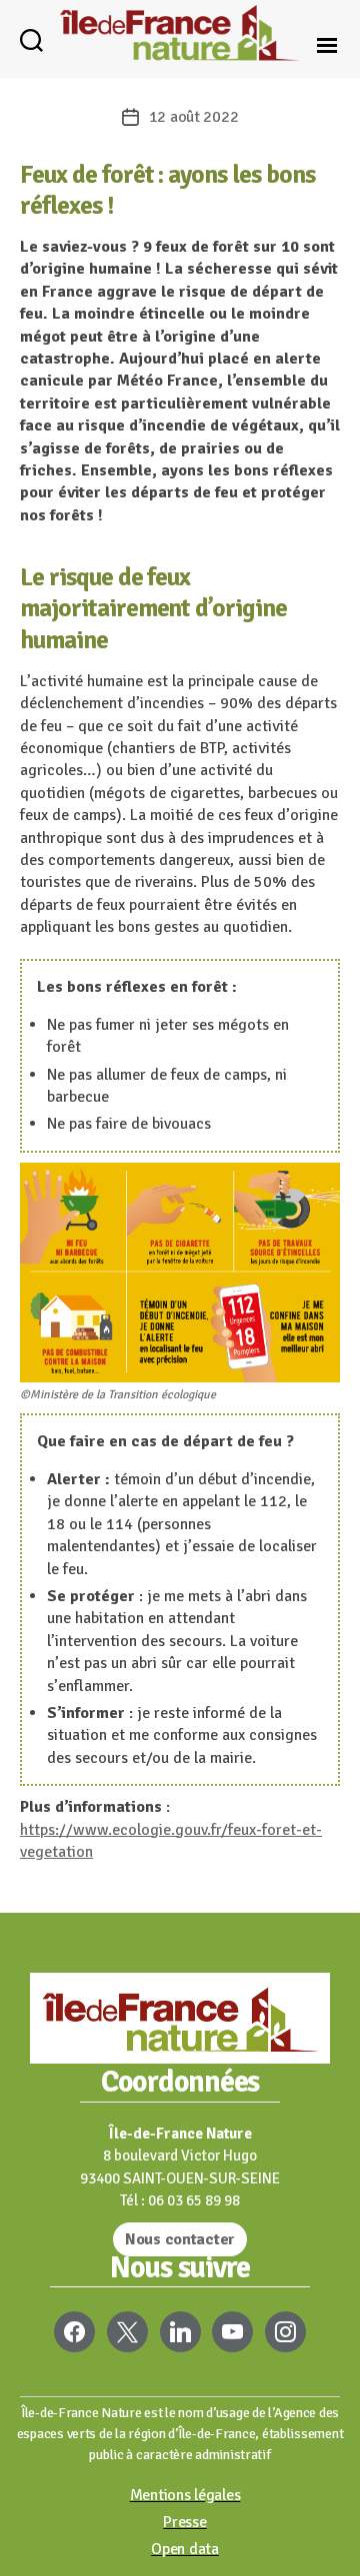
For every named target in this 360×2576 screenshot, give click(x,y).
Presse (184, 2522)
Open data (185, 2549)
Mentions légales (185, 2495)
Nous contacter (180, 2239)
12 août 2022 (194, 117)
